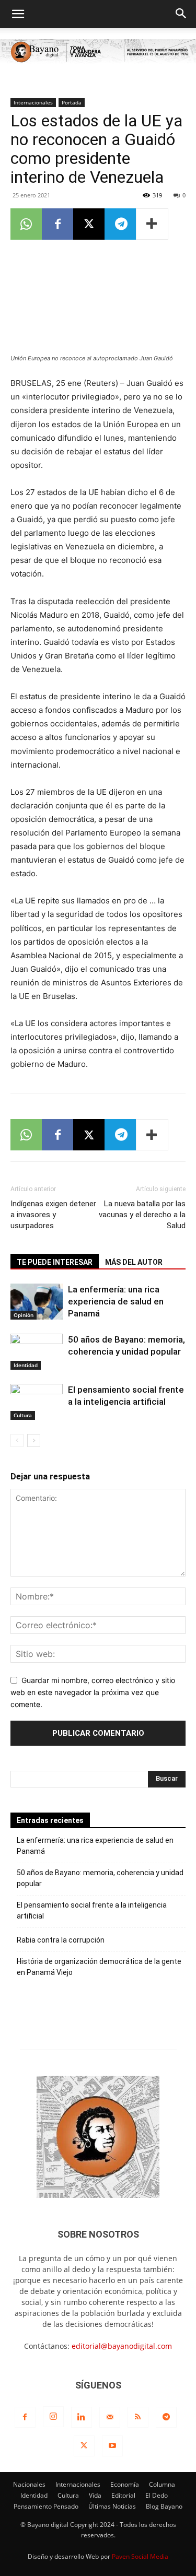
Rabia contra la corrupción (61, 1940)
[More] (152, 224)
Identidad (26, 1365)
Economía (125, 2484)
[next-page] (34, 1440)
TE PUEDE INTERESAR (55, 1262)
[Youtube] (112, 2446)
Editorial (123, 2495)
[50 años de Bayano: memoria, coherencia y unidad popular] (37, 1352)
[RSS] (138, 2417)
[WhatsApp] (26, 224)
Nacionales (29, 2484)
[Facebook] (57, 224)
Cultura (23, 1415)
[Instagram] (53, 2417)
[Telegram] (120, 224)
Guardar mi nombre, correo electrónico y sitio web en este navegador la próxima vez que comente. (93, 1692)
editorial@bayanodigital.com (122, 2346)
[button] (18, 14)
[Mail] (110, 2417)
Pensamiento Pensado (46, 2506)
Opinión (24, 1315)
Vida (95, 2495)
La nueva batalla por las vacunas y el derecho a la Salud (142, 1215)
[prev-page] (17, 1440)
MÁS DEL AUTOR (134, 1262)
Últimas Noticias (112, 2506)
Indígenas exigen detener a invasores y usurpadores (53, 1215)
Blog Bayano (164, 2506)
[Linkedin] (82, 2417)
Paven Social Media (140, 2556)
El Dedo (157, 2495)
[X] (89, 224)
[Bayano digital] (98, 52)
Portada (72, 102)
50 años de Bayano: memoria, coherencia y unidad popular (100, 1878)
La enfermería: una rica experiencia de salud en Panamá (116, 1301)
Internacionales (33, 102)
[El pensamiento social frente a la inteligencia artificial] (37, 1402)
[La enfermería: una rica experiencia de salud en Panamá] (37, 1302)
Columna (162, 2484)
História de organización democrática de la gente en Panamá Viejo (99, 1967)
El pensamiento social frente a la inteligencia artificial (92, 1910)
